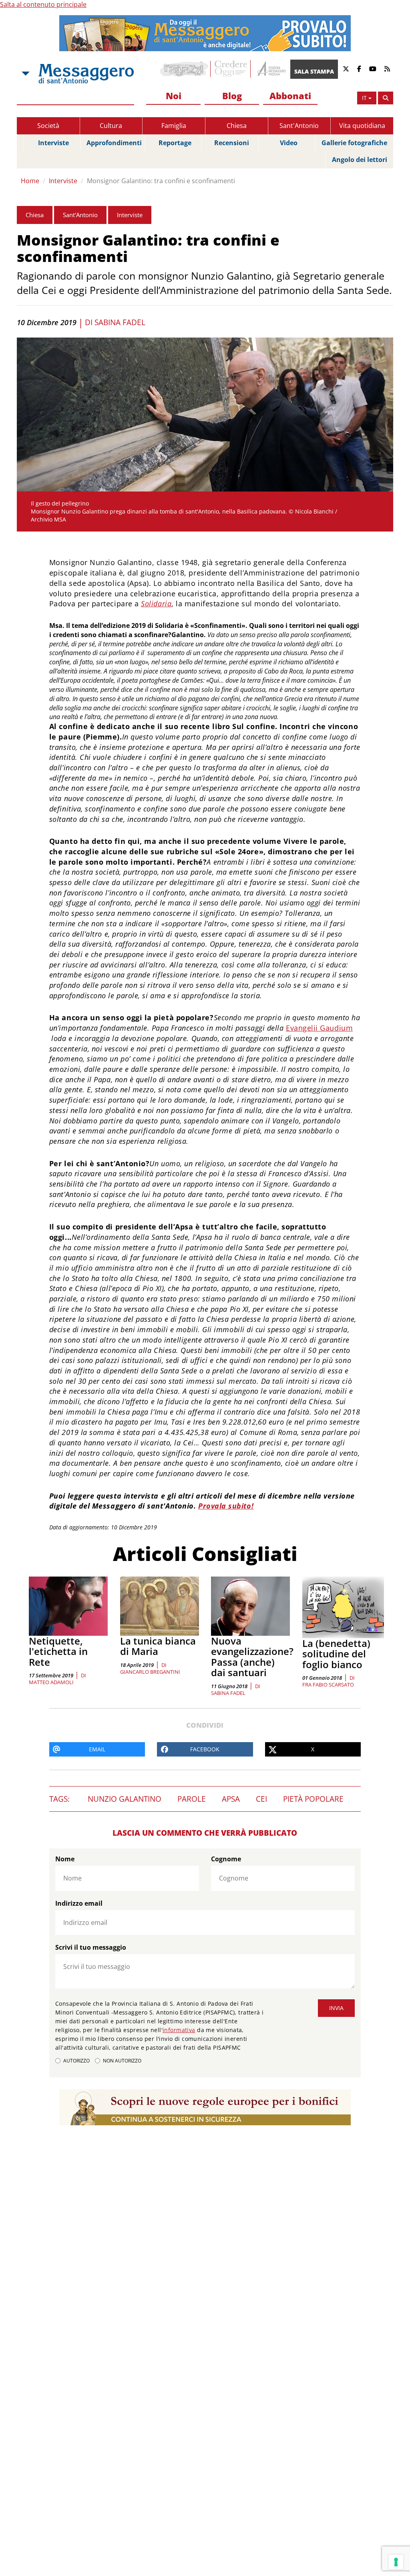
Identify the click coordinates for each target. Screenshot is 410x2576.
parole (192, 1799)
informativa (179, 2030)
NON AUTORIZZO (122, 2061)
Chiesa (237, 126)
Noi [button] (174, 96)
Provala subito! (226, 1506)
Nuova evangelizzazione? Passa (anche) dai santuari (252, 1657)
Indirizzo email (79, 1903)
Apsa (231, 1799)
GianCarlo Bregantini (150, 1672)
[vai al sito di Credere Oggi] (231, 69)
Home (30, 181)
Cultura (111, 126)
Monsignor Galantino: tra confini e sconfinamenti (161, 181)
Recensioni (232, 143)
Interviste (53, 143)
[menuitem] (173, 96)
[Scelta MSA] (25, 74)
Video (289, 143)
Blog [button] (232, 96)
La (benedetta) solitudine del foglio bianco (336, 1654)
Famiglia (174, 126)
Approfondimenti (114, 143)
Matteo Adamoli (51, 1682)
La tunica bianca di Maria (158, 1646)
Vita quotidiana (362, 126)
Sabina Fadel (120, 322)
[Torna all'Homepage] (86, 74)
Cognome (226, 1859)
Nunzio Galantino (125, 1799)
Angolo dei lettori (360, 160)
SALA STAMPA (314, 71)
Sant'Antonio (299, 126)
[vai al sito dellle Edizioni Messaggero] (270, 69)
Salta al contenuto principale (43, 4)
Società (48, 126)
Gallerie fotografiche (354, 143)
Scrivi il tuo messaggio (91, 1947)
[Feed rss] (387, 69)
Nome (65, 1859)
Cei (261, 1799)
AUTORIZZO (76, 2061)
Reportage (175, 143)
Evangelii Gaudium (319, 1028)
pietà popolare (313, 1799)
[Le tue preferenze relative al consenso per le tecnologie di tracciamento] (396, 2562)
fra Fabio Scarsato (328, 1685)
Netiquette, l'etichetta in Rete (58, 1651)
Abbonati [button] (290, 96)
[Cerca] (386, 98)
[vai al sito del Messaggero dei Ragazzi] (184, 69)
